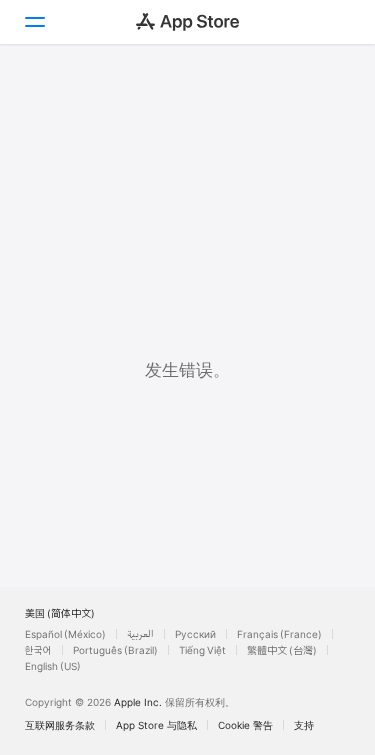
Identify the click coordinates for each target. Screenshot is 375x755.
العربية (140, 634)
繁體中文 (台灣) (282, 650)
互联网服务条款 (60, 725)
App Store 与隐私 (156, 725)
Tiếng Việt (202, 650)
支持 (304, 725)
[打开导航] (34, 22)
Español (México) (65, 634)
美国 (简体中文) (60, 613)
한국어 (38, 650)
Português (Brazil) (115, 650)
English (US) (53, 666)
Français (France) (279, 634)
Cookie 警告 (245, 725)
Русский (195, 634)
